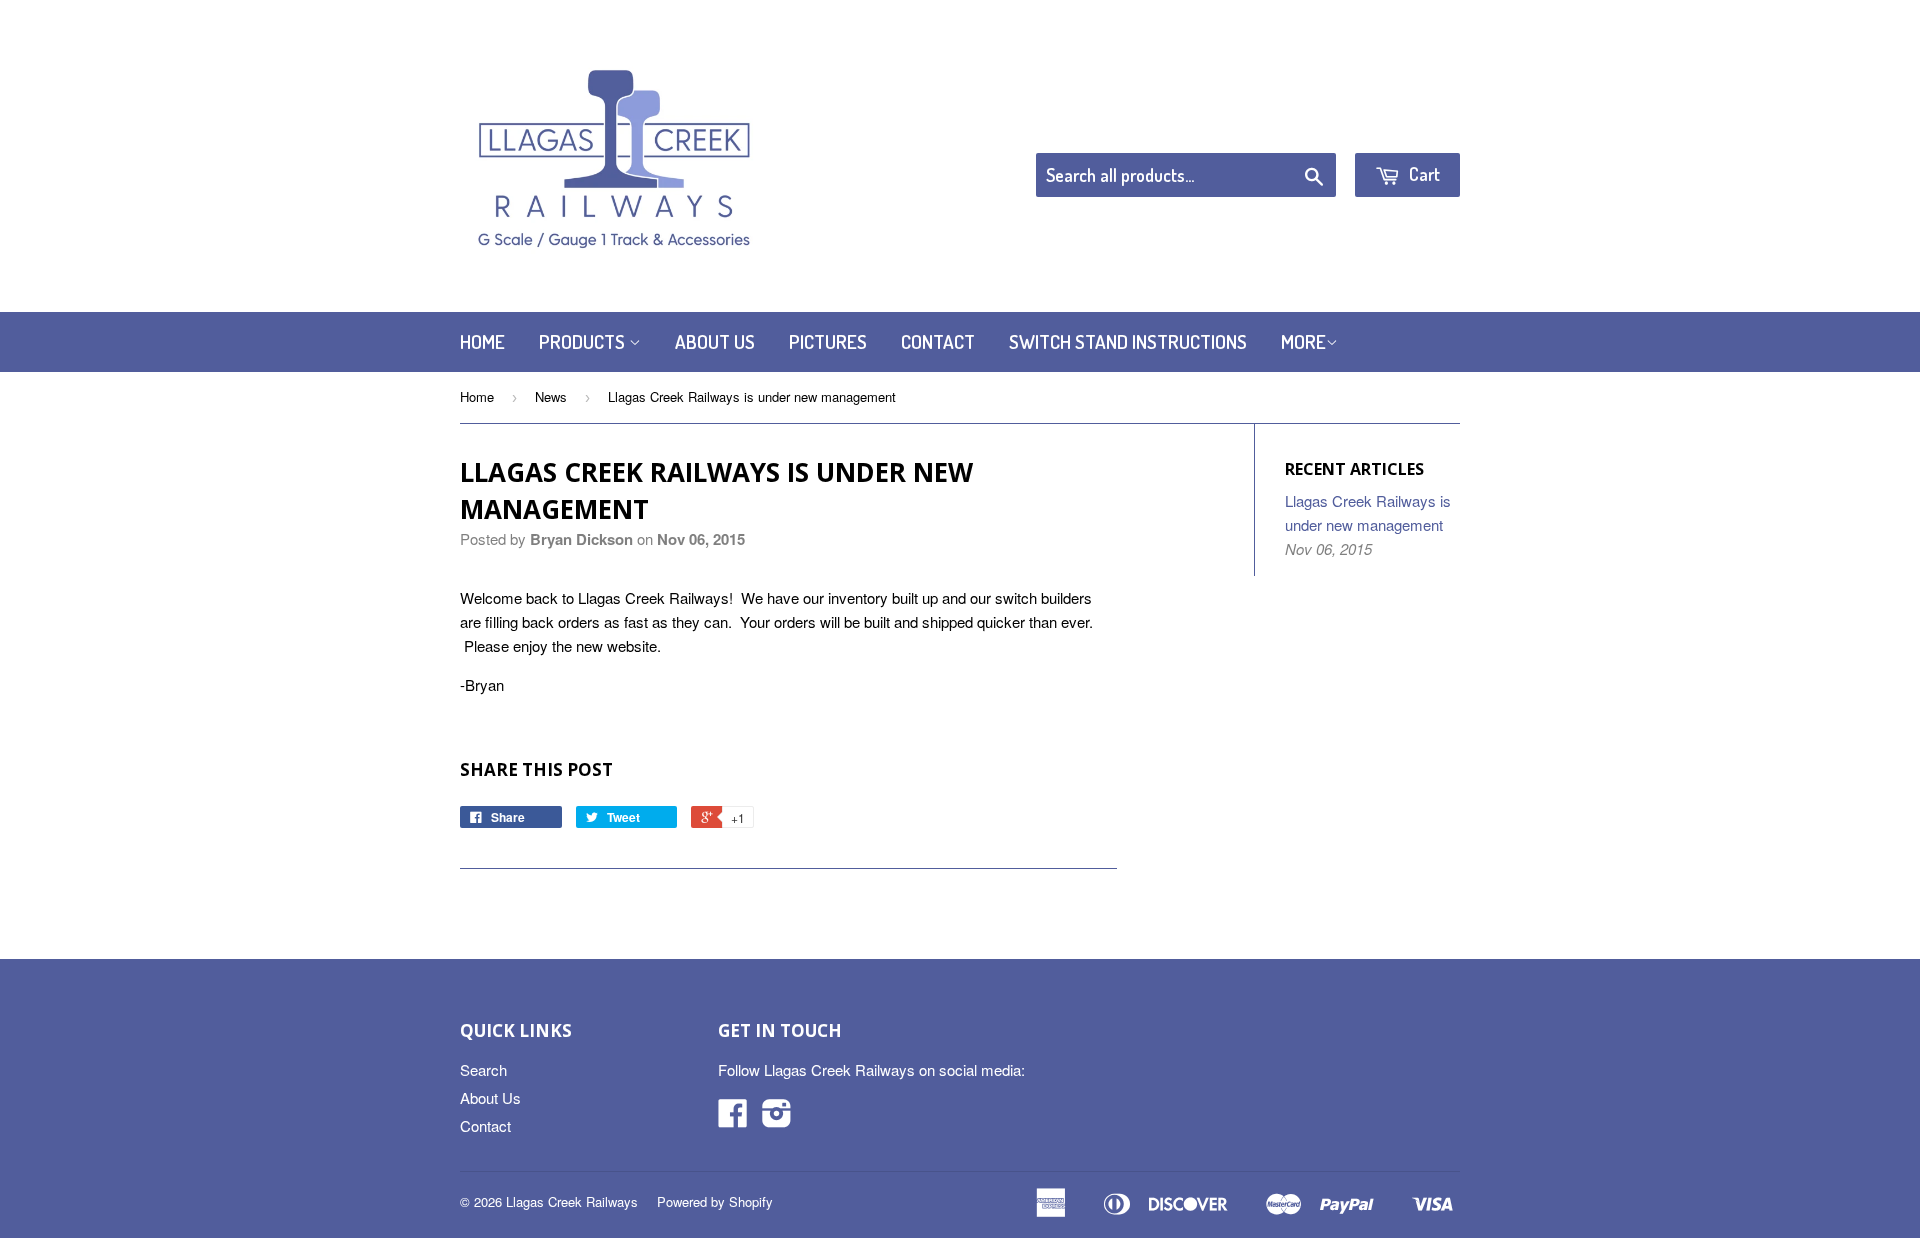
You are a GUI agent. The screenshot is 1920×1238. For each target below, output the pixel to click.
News (551, 396)
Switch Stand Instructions (1128, 341)
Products (584, 341)
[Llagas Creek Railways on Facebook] (733, 1118)
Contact (938, 341)
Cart (1422, 174)
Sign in (1295, 128)
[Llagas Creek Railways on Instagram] (777, 1118)
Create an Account (1403, 128)
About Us (715, 341)
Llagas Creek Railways (572, 1201)
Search (483, 1069)
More (1303, 341)
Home (482, 341)
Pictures (828, 341)
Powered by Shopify (715, 1201)
